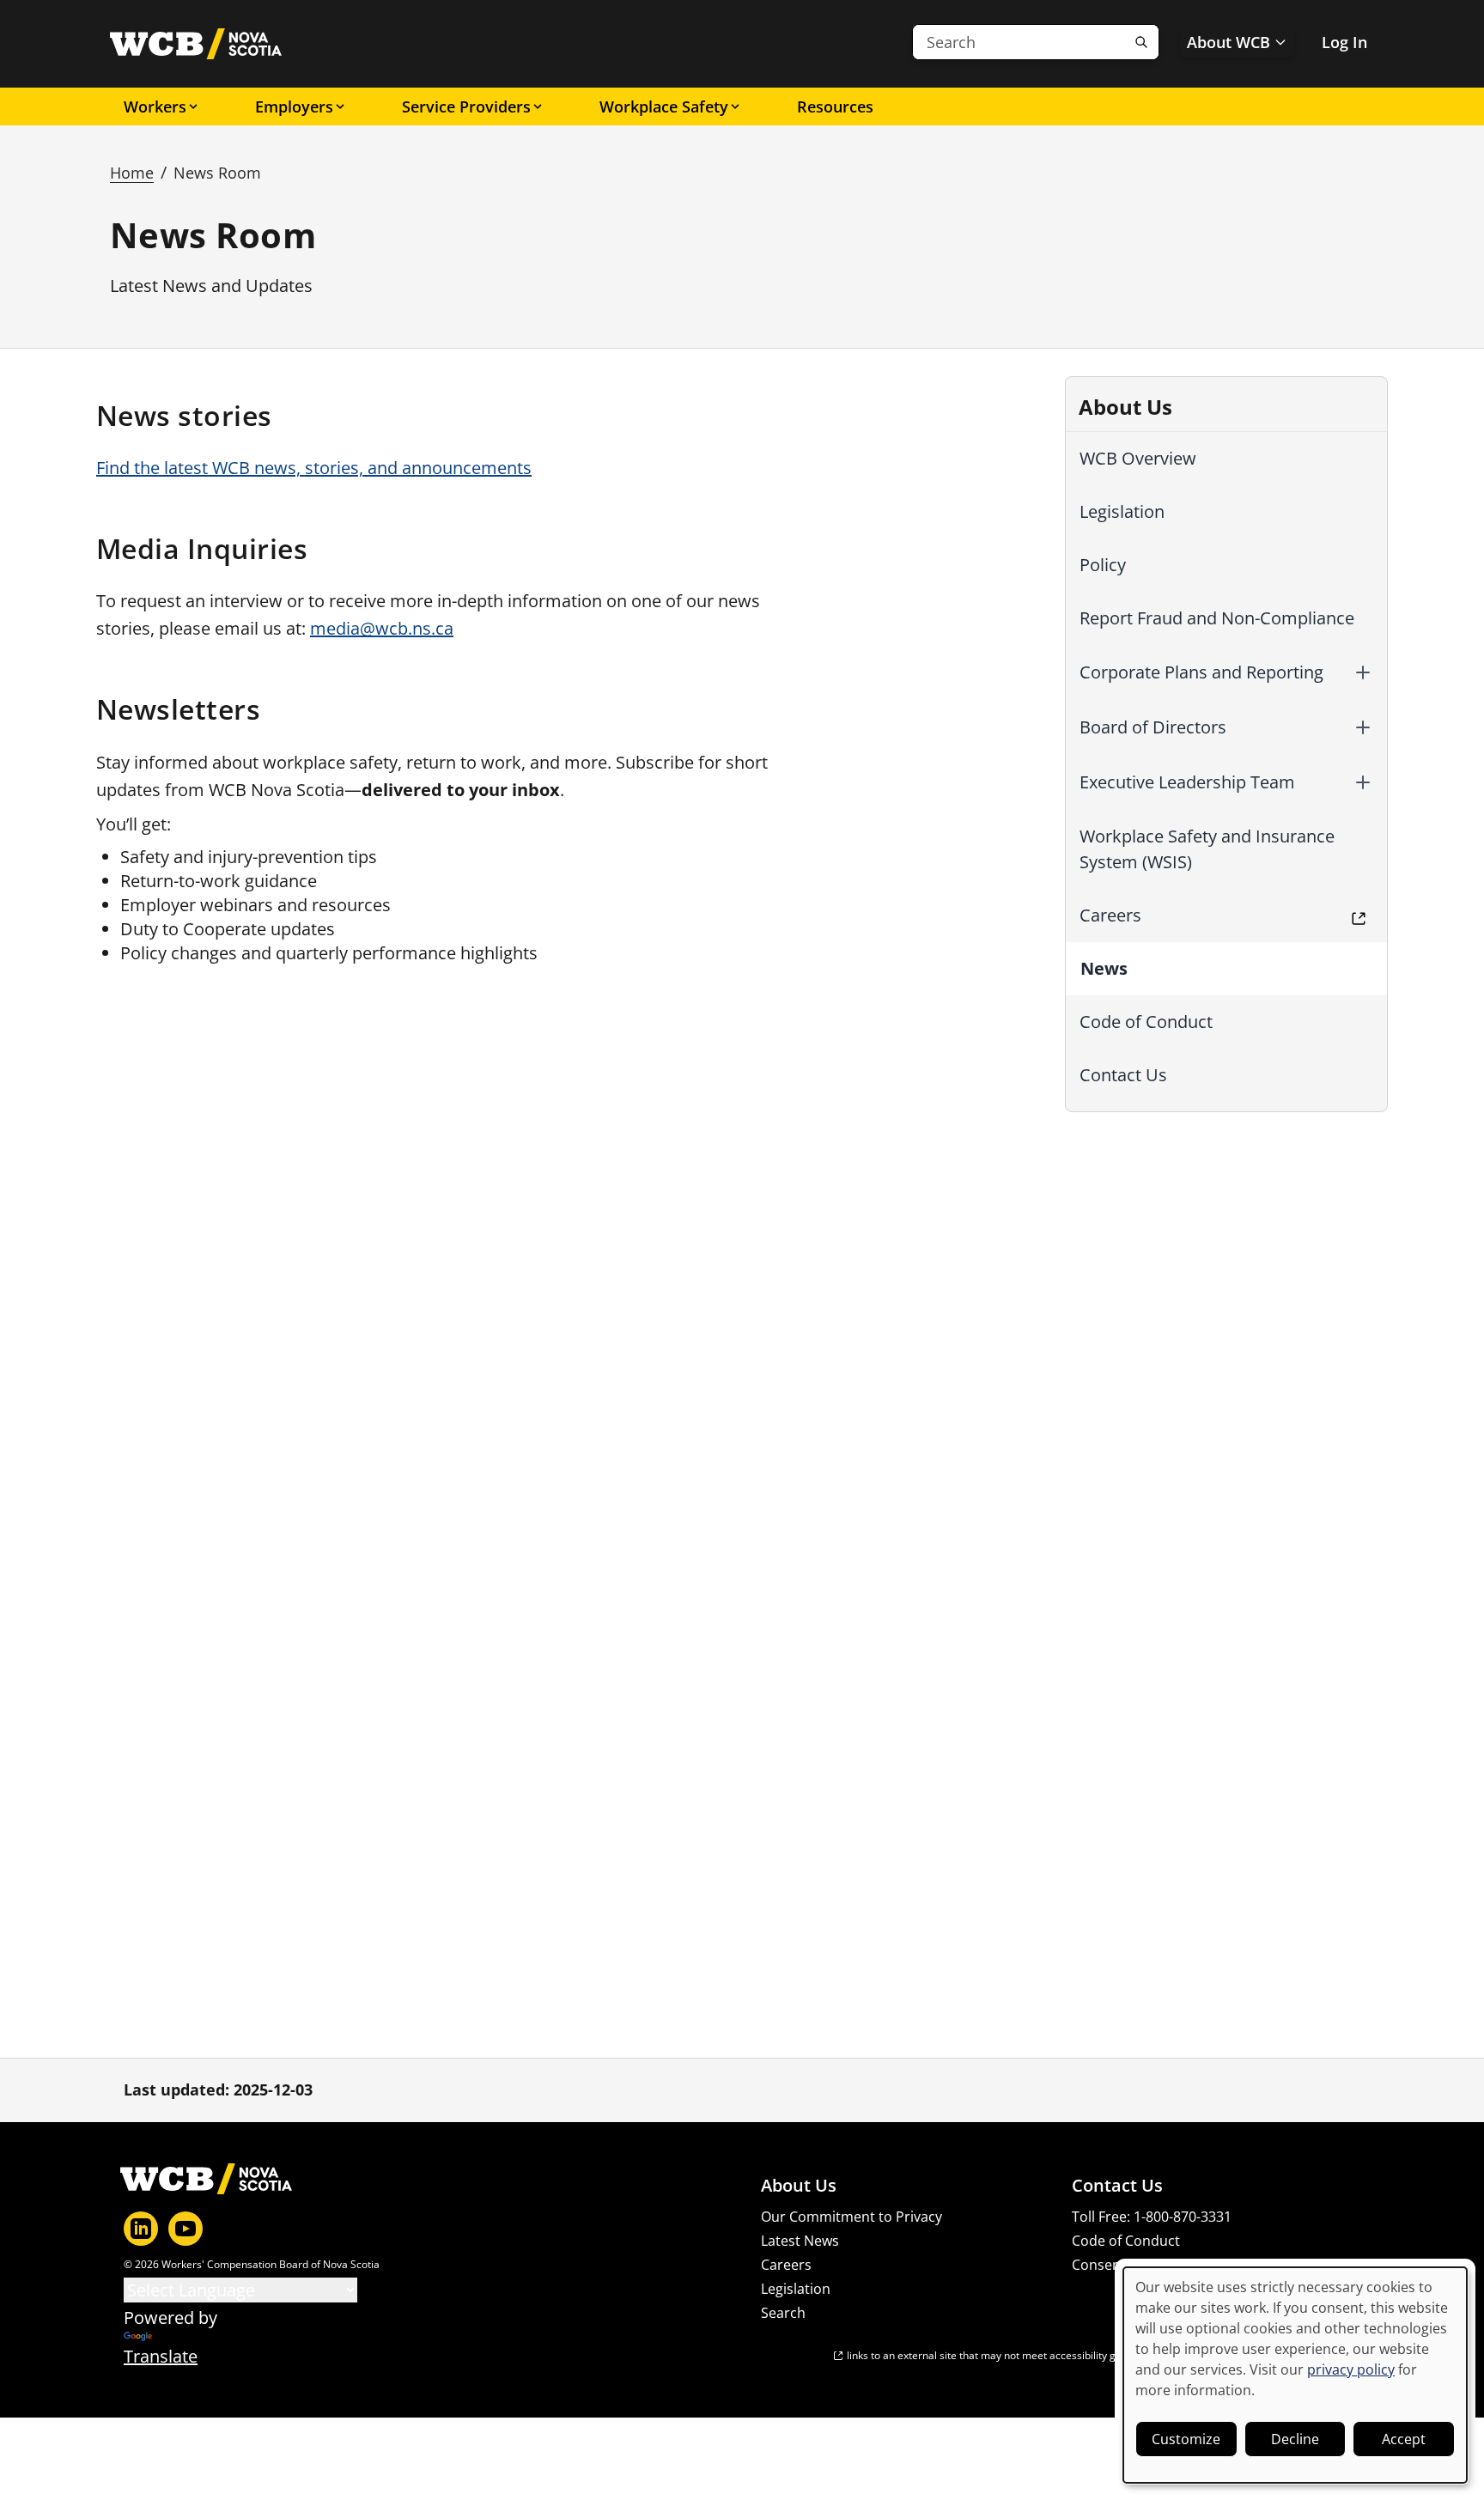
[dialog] (1295, 2375)
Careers (1110, 915)
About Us (799, 2186)
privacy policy (1351, 2369)
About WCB (1229, 42)
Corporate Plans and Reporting (1201, 672)
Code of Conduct (1146, 1022)
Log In (1344, 42)
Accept (1404, 2439)
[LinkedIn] (141, 2229)
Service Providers (466, 106)
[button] (1363, 672)
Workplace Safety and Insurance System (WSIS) (1207, 849)
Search (783, 2313)
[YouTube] (185, 2229)
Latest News (800, 2241)
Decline (1295, 2439)
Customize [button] (1186, 2439)
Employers (294, 106)
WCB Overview (1138, 458)
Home (132, 173)
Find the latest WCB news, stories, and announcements (314, 468)
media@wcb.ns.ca (382, 628)
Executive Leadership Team (1187, 782)
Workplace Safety (664, 106)
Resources (835, 106)
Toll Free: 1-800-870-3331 (1152, 2217)
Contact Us (1123, 1075)
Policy (1103, 565)
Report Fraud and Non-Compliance (1217, 618)
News (1104, 968)
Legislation (1122, 511)
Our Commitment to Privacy (851, 2217)
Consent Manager (1129, 2265)
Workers (155, 106)
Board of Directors (1153, 727)
